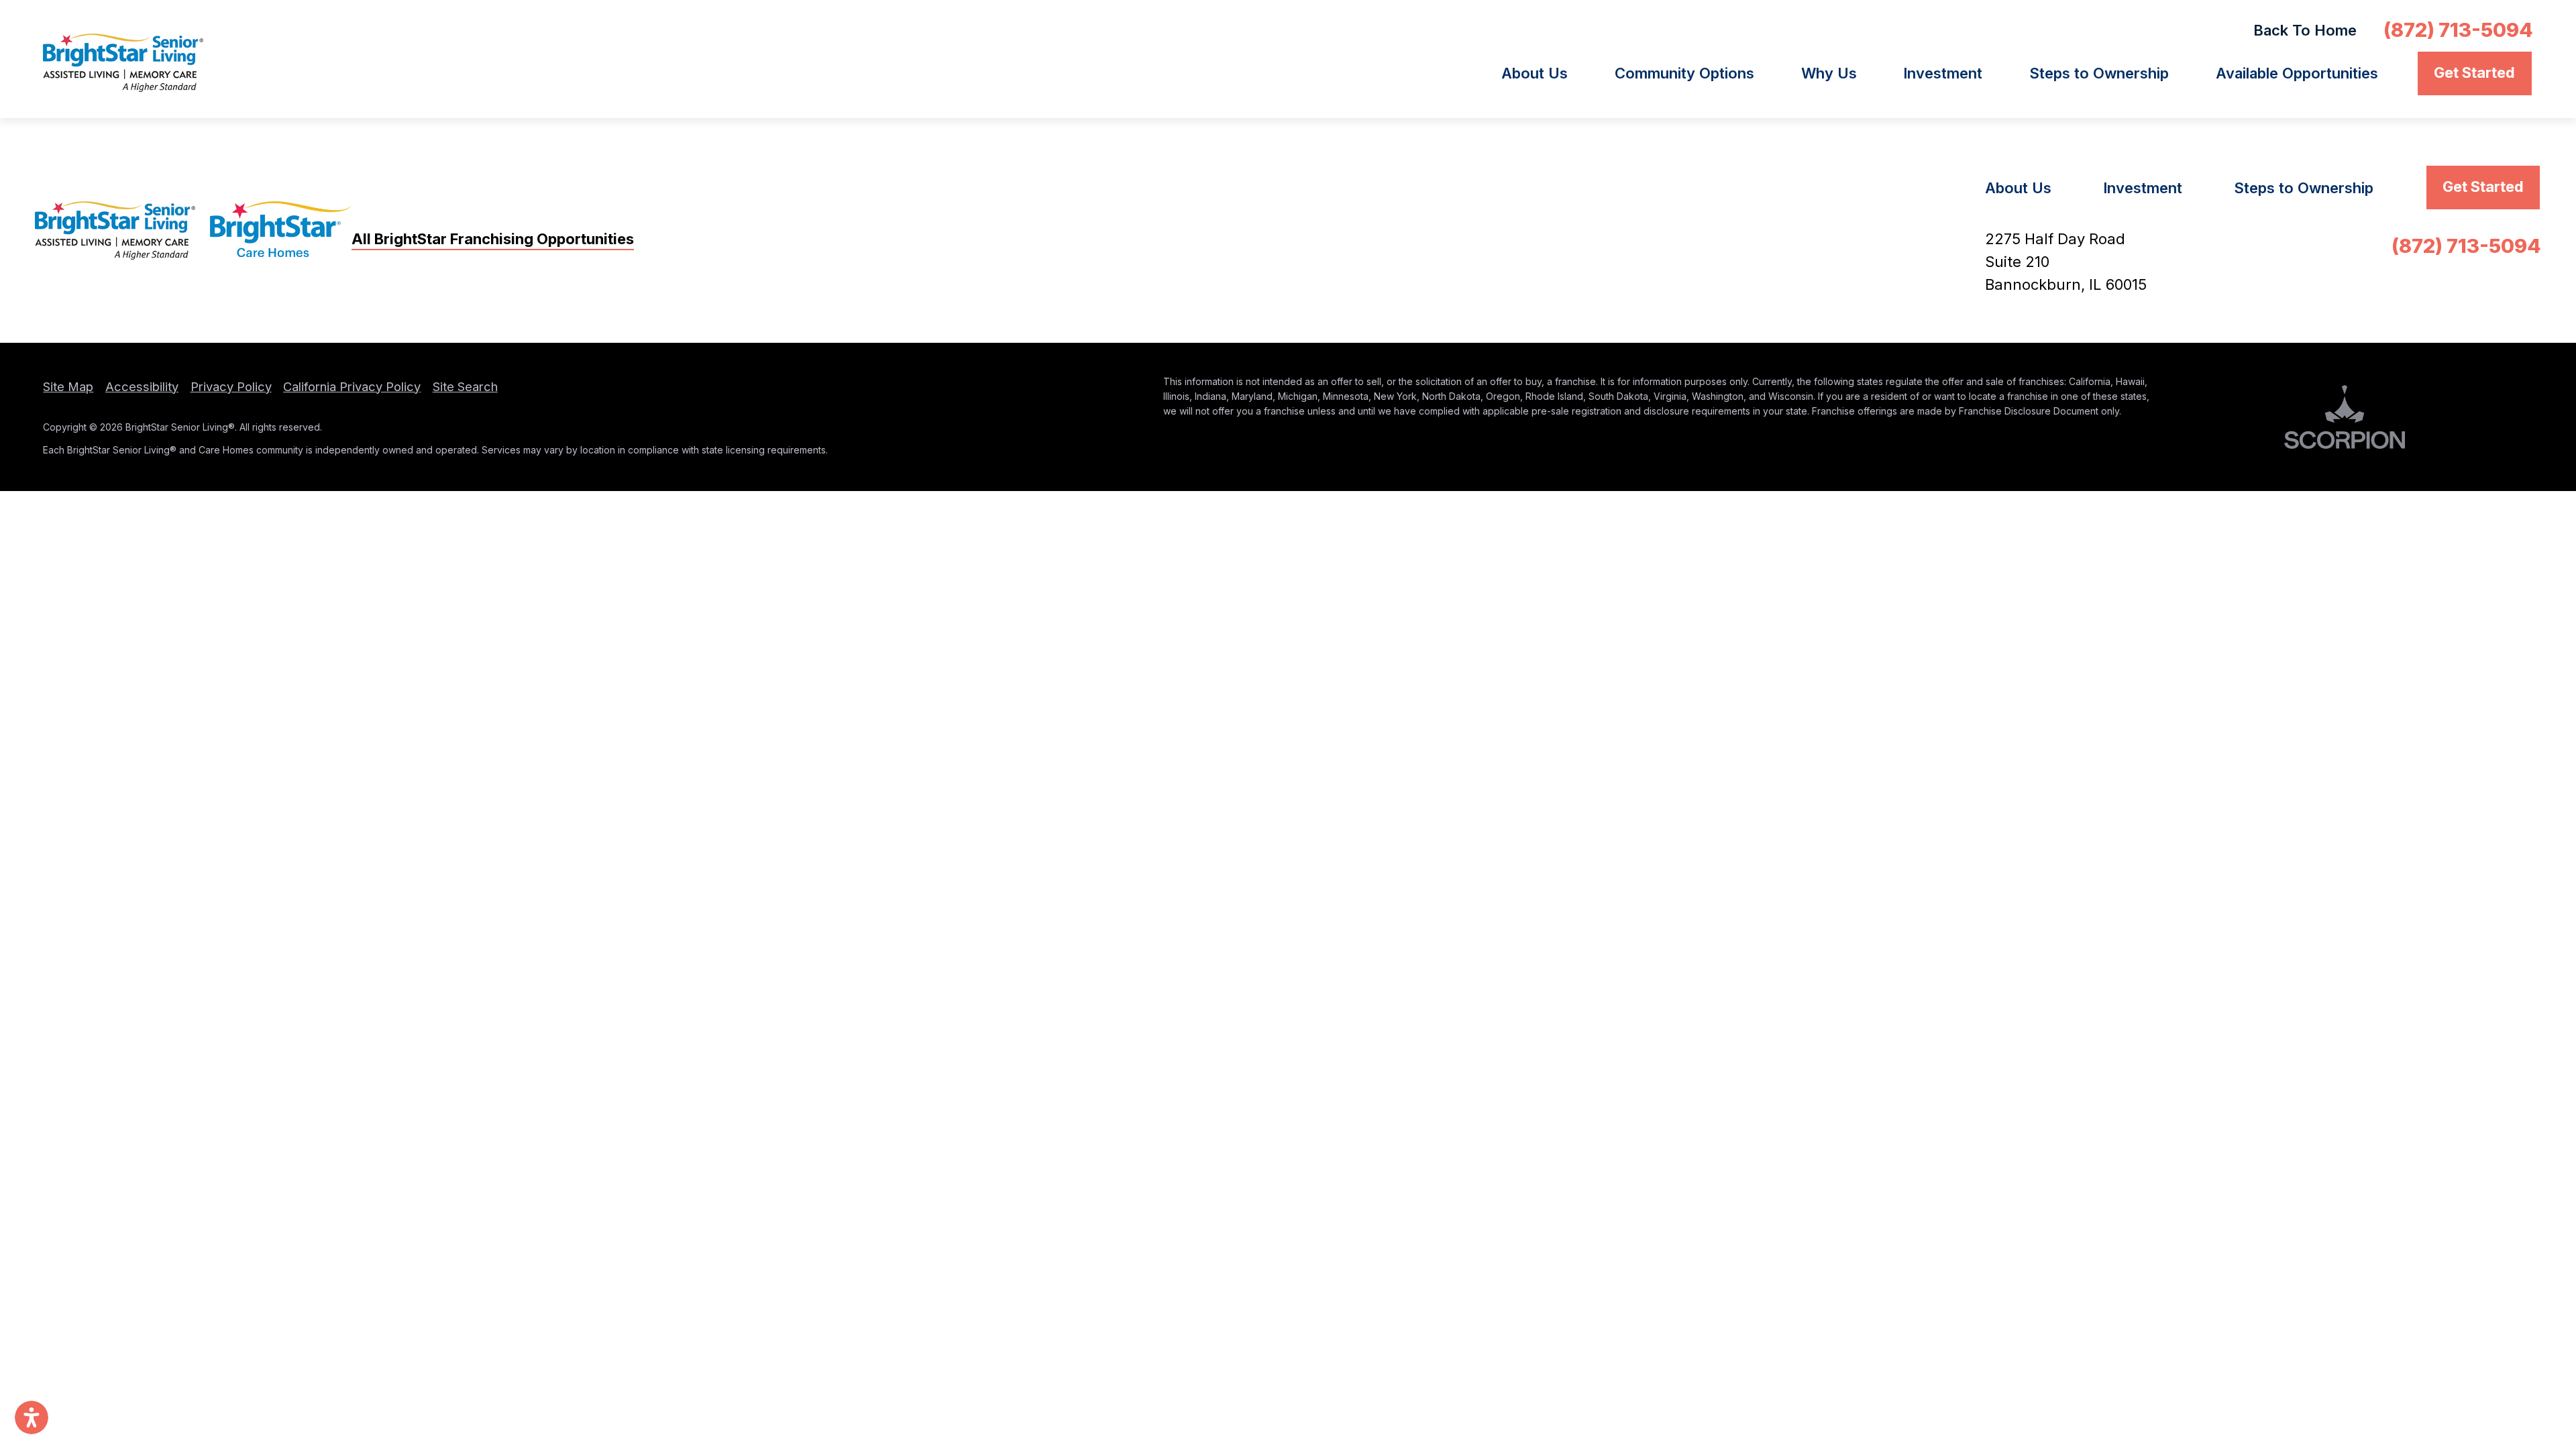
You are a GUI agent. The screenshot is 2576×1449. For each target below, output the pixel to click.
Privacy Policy (231, 386)
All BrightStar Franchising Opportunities (493, 239)
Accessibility (142, 386)
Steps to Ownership (2099, 73)
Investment (1943, 73)
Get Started (2474, 72)
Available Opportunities (2297, 73)
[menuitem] (1549, 73)
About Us (1535, 73)
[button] (32, 1417)
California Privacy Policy (352, 386)
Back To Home (2305, 30)
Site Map (68, 386)
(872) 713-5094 (2458, 30)
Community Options (1684, 73)
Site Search (465, 386)
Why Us (1829, 73)
